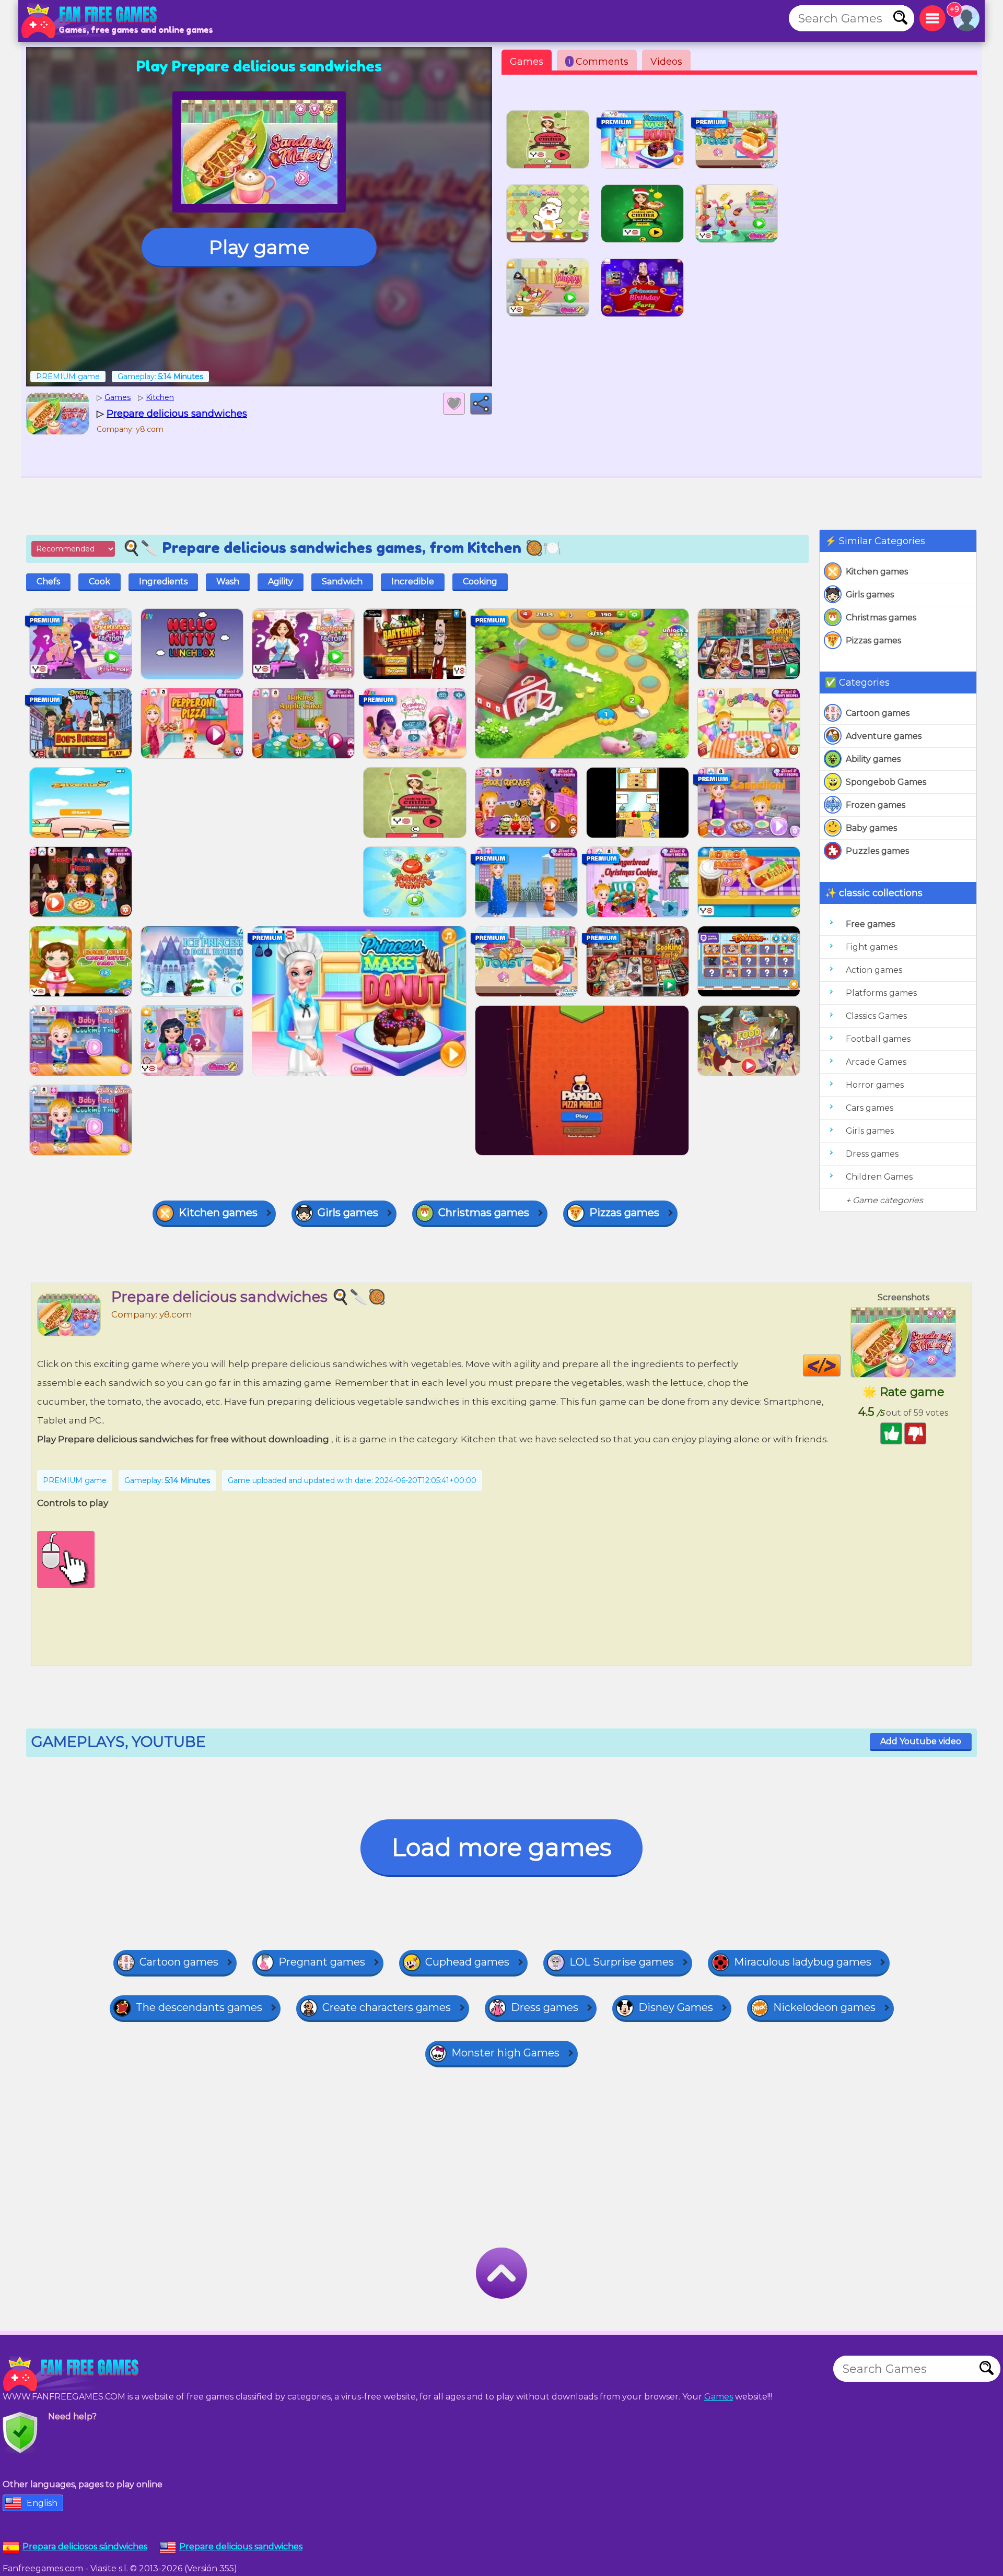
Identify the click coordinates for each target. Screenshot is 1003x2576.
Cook (100, 581)
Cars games (870, 1108)
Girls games (870, 595)
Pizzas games (873, 640)
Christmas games (881, 617)
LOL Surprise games (622, 1962)
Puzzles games (877, 851)
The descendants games (199, 2007)
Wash (228, 581)
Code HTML (840, 1366)
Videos (666, 62)
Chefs (48, 581)
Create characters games (387, 2007)
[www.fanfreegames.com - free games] (73, 2374)
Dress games (872, 1154)
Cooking (480, 581)
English (42, 2503)
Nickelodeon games (824, 2007)
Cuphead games (467, 1962)
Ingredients (163, 581)
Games (527, 62)
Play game (259, 247)
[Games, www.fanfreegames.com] (91, 21)
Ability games (873, 759)
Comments (598, 62)
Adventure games (884, 736)
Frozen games (876, 805)
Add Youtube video (921, 1741)
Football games (878, 1039)
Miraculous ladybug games (803, 1962)
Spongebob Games (886, 782)
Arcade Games (876, 1062)
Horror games (875, 1085)
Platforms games (881, 993)
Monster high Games (505, 2053)
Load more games (501, 1847)
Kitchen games (877, 572)
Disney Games (676, 2007)
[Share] (481, 404)
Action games (874, 970)
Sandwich (342, 581)
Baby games (871, 828)
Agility (281, 581)
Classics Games (876, 1016)
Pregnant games (322, 1962)
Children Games (879, 1177)
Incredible (413, 581)
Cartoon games (878, 713)
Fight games (872, 947)
